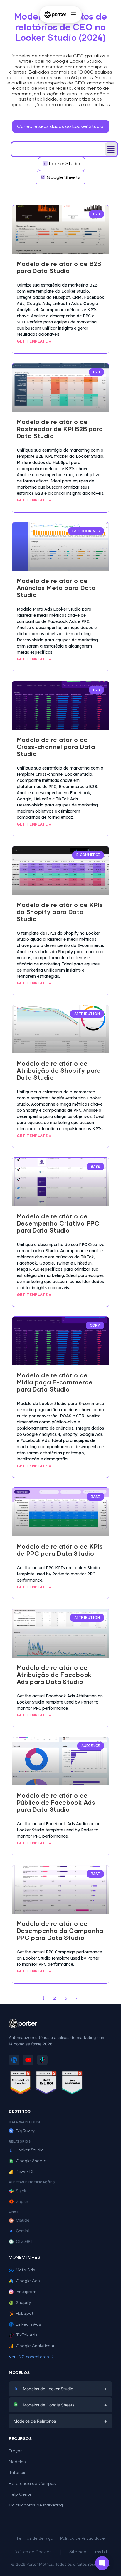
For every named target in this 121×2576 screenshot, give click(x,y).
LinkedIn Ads (28, 2324)
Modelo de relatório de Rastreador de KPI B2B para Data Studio (60, 429)
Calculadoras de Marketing (36, 2505)
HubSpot (25, 2314)
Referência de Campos (32, 2484)
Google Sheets (31, 2161)
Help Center (21, 2494)
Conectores (25, 2258)
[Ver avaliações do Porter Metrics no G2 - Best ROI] (46, 2084)
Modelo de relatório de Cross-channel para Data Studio (56, 747)
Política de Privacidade (83, 2539)
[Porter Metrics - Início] (55, 14)
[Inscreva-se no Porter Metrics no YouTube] (28, 2060)
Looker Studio (30, 2150)
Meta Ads (26, 2270)
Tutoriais (18, 2473)
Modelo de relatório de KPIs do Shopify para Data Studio (60, 912)
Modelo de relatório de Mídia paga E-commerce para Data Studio (55, 1383)
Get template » (34, 341)
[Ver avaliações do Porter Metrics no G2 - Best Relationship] (72, 2084)
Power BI (25, 2172)
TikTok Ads (27, 2335)
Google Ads (28, 2281)
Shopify (23, 2303)
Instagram (26, 2292)
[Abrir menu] (73, 14)
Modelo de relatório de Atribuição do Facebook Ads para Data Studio (54, 1675)
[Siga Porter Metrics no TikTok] (42, 2060)
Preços (16, 2451)
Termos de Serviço (35, 2539)
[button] (111, 149)
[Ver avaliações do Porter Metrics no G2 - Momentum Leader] (21, 2084)
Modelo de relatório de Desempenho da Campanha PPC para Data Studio (60, 1931)
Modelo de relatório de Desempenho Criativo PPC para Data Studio (58, 1224)
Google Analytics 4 (35, 2346)
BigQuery (25, 2131)
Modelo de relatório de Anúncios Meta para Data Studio (56, 588)
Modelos (17, 2462)
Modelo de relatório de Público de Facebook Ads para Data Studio (56, 1803)
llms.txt (100, 2552)
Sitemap (78, 2552)
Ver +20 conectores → (31, 2357)
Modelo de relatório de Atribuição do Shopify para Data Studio (59, 1071)
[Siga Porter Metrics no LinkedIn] (14, 2060)
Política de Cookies (33, 2552)
